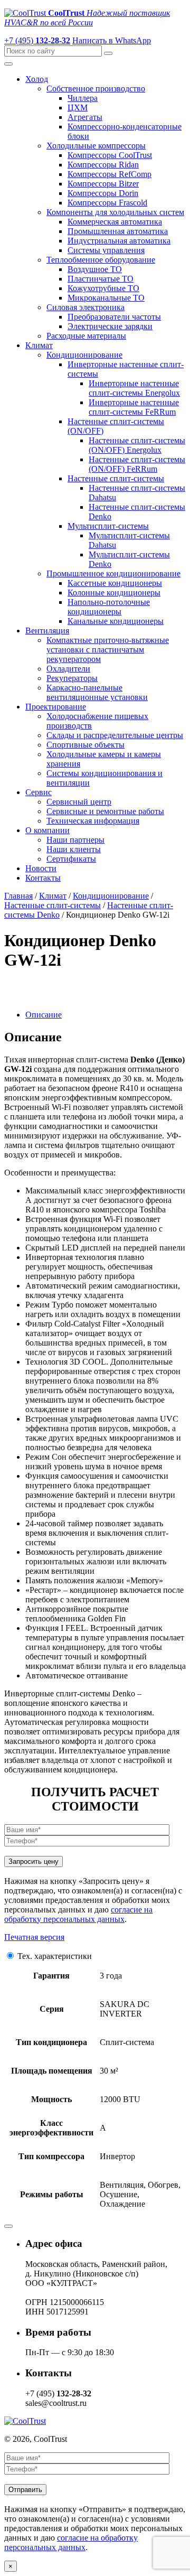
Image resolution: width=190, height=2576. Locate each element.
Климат (39, 345)
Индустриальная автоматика (119, 241)
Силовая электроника (85, 307)
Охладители (68, 669)
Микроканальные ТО (106, 298)
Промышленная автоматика (118, 231)
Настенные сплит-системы (116, 478)
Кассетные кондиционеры (115, 583)
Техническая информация (93, 821)
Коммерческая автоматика (115, 222)
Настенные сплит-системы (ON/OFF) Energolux (137, 445)
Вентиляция (47, 631)
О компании (47, 830)
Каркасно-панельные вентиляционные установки (97, 692)
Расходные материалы (86, 336)
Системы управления (106, 250)
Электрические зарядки (110, 326)
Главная (18, 896)
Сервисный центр (79, 802)
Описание (44, 1015)
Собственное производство (96, 88)
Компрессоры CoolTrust (110, 155)
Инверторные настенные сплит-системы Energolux (134, 388)
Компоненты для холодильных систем (115, 212)
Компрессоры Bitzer (103, 184)
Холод (37, 79)
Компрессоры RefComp (110, 174)
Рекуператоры (72, 678)
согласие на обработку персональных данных (78, 1914)
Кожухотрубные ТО (103, 288)
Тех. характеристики (55, 1956)
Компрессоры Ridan (103, 165)
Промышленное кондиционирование (113, 573)
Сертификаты (71, 859)
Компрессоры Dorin (103, 193)
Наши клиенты (74, 849)
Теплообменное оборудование (101, 260)
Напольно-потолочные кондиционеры (109, 607)
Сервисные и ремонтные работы (105, 811)
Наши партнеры (75, 840)
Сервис (39, 792)
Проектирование (56, 707)
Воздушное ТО (95, 269)
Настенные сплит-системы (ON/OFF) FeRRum (137, 464)
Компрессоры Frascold (107, 203)
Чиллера (83, 98)
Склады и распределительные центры (115, 735)
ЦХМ (78, 108)
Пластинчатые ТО (101, 279)
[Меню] (8, 64)
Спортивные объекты (85, 745)
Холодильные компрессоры (96, 146)
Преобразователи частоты (114, 317)
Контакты (43, 878)
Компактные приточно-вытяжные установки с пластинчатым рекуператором (108, 650)
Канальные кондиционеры (116, 621)
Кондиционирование (84, 355)
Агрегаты (85, 117)
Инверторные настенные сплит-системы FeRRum (134, 407)
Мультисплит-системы (108, 526)
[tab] (106, 1015)
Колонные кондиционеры (114, 592)
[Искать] (108, 53)
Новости (41, 868)
